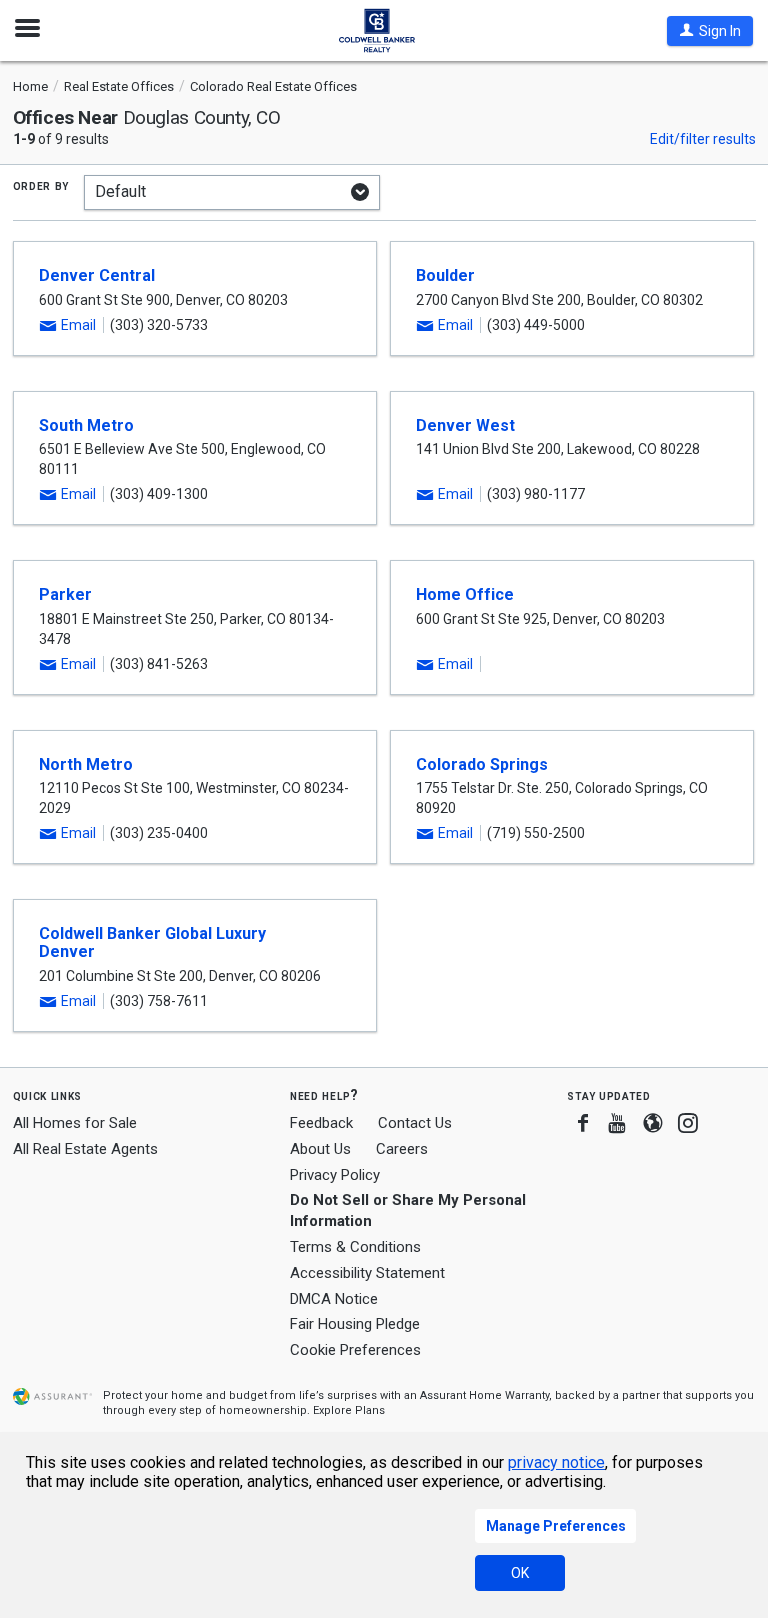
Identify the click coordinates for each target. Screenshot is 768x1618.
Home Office (465, 594)
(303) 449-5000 (536, 325)
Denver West (465, 425)
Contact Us (415, 1123)
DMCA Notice (334, 1299)
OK (520, 1573)
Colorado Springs (482, 764)
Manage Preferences (556, 1526)
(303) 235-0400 (159, 833)
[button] (710, 31)
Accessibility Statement (367, 1273)
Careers (402, 1149)
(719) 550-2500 (536, 833)
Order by (41, 185)
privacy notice (556, 1462)
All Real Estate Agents (85, 1149)
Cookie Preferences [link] (355, 1350)
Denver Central (97, 275)
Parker (65, 594)
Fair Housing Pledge (355, 1324)
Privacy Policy (335, 1175)
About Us (320, 1149)
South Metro (86, 425)
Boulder (445, 275)
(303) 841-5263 (159, 664)
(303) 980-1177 (536, 494)
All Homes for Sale (75, 1123)
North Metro (86, 764)
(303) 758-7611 (159, 1001)
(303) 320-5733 (159, 325)
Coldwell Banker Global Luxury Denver (152, 942)
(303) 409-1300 (159, 494)
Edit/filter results (703, 139)
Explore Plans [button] (349, 1410)
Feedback (321, 1123)
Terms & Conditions (355, 1247)
